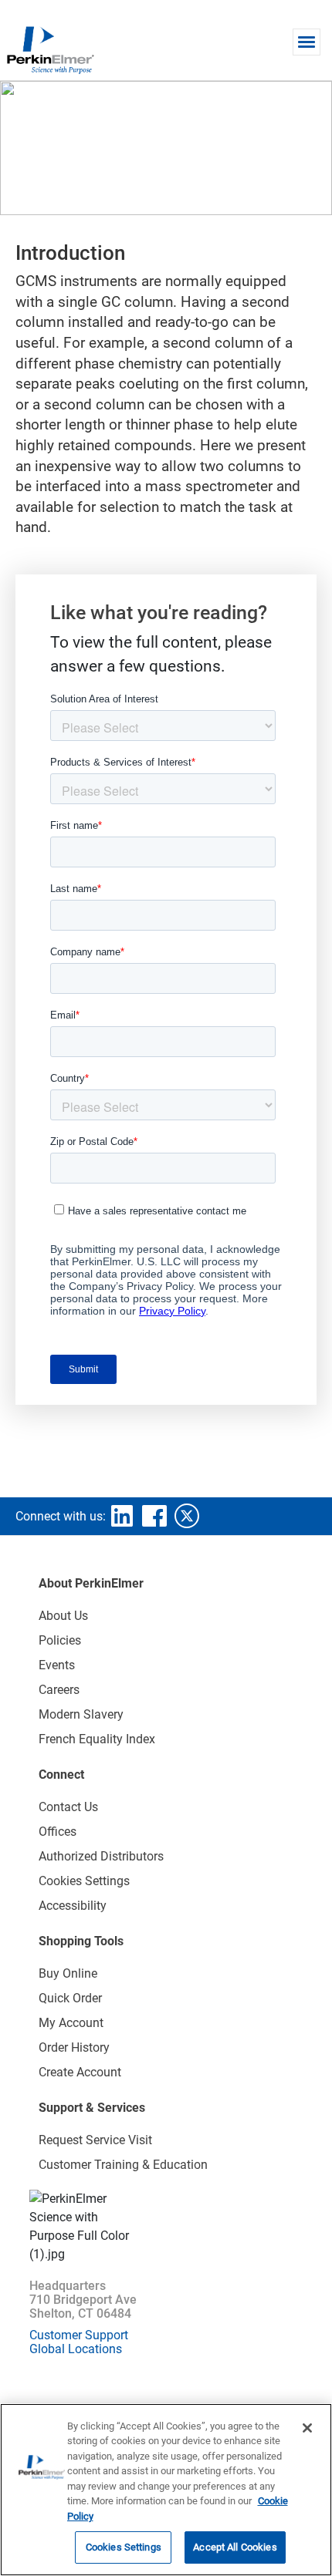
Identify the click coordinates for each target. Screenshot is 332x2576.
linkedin (122, 1516)
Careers (59, 1690)
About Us (63, 1616)
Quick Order (70, 1998)
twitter (187, 1516)
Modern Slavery (81, 1714)
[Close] (307, 2428)
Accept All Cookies (235, 2547)
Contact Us (68, 1807)
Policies (60, 1640)
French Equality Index (97, 1739)
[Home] (50, 49)
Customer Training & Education (123, 2165)
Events (57, 1665)
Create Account (80, 2072)
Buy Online (68, 1973)
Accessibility (73, 1906)
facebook (154, 1516)
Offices (58, 1832)
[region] (166, 2490)
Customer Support (79, 2335)
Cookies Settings (124, 2547)
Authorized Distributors (101, 1856)
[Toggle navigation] (307, 42)
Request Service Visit (95, 2140)
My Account (71, 2023)
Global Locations (76, 2349)
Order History (74, 2047)
